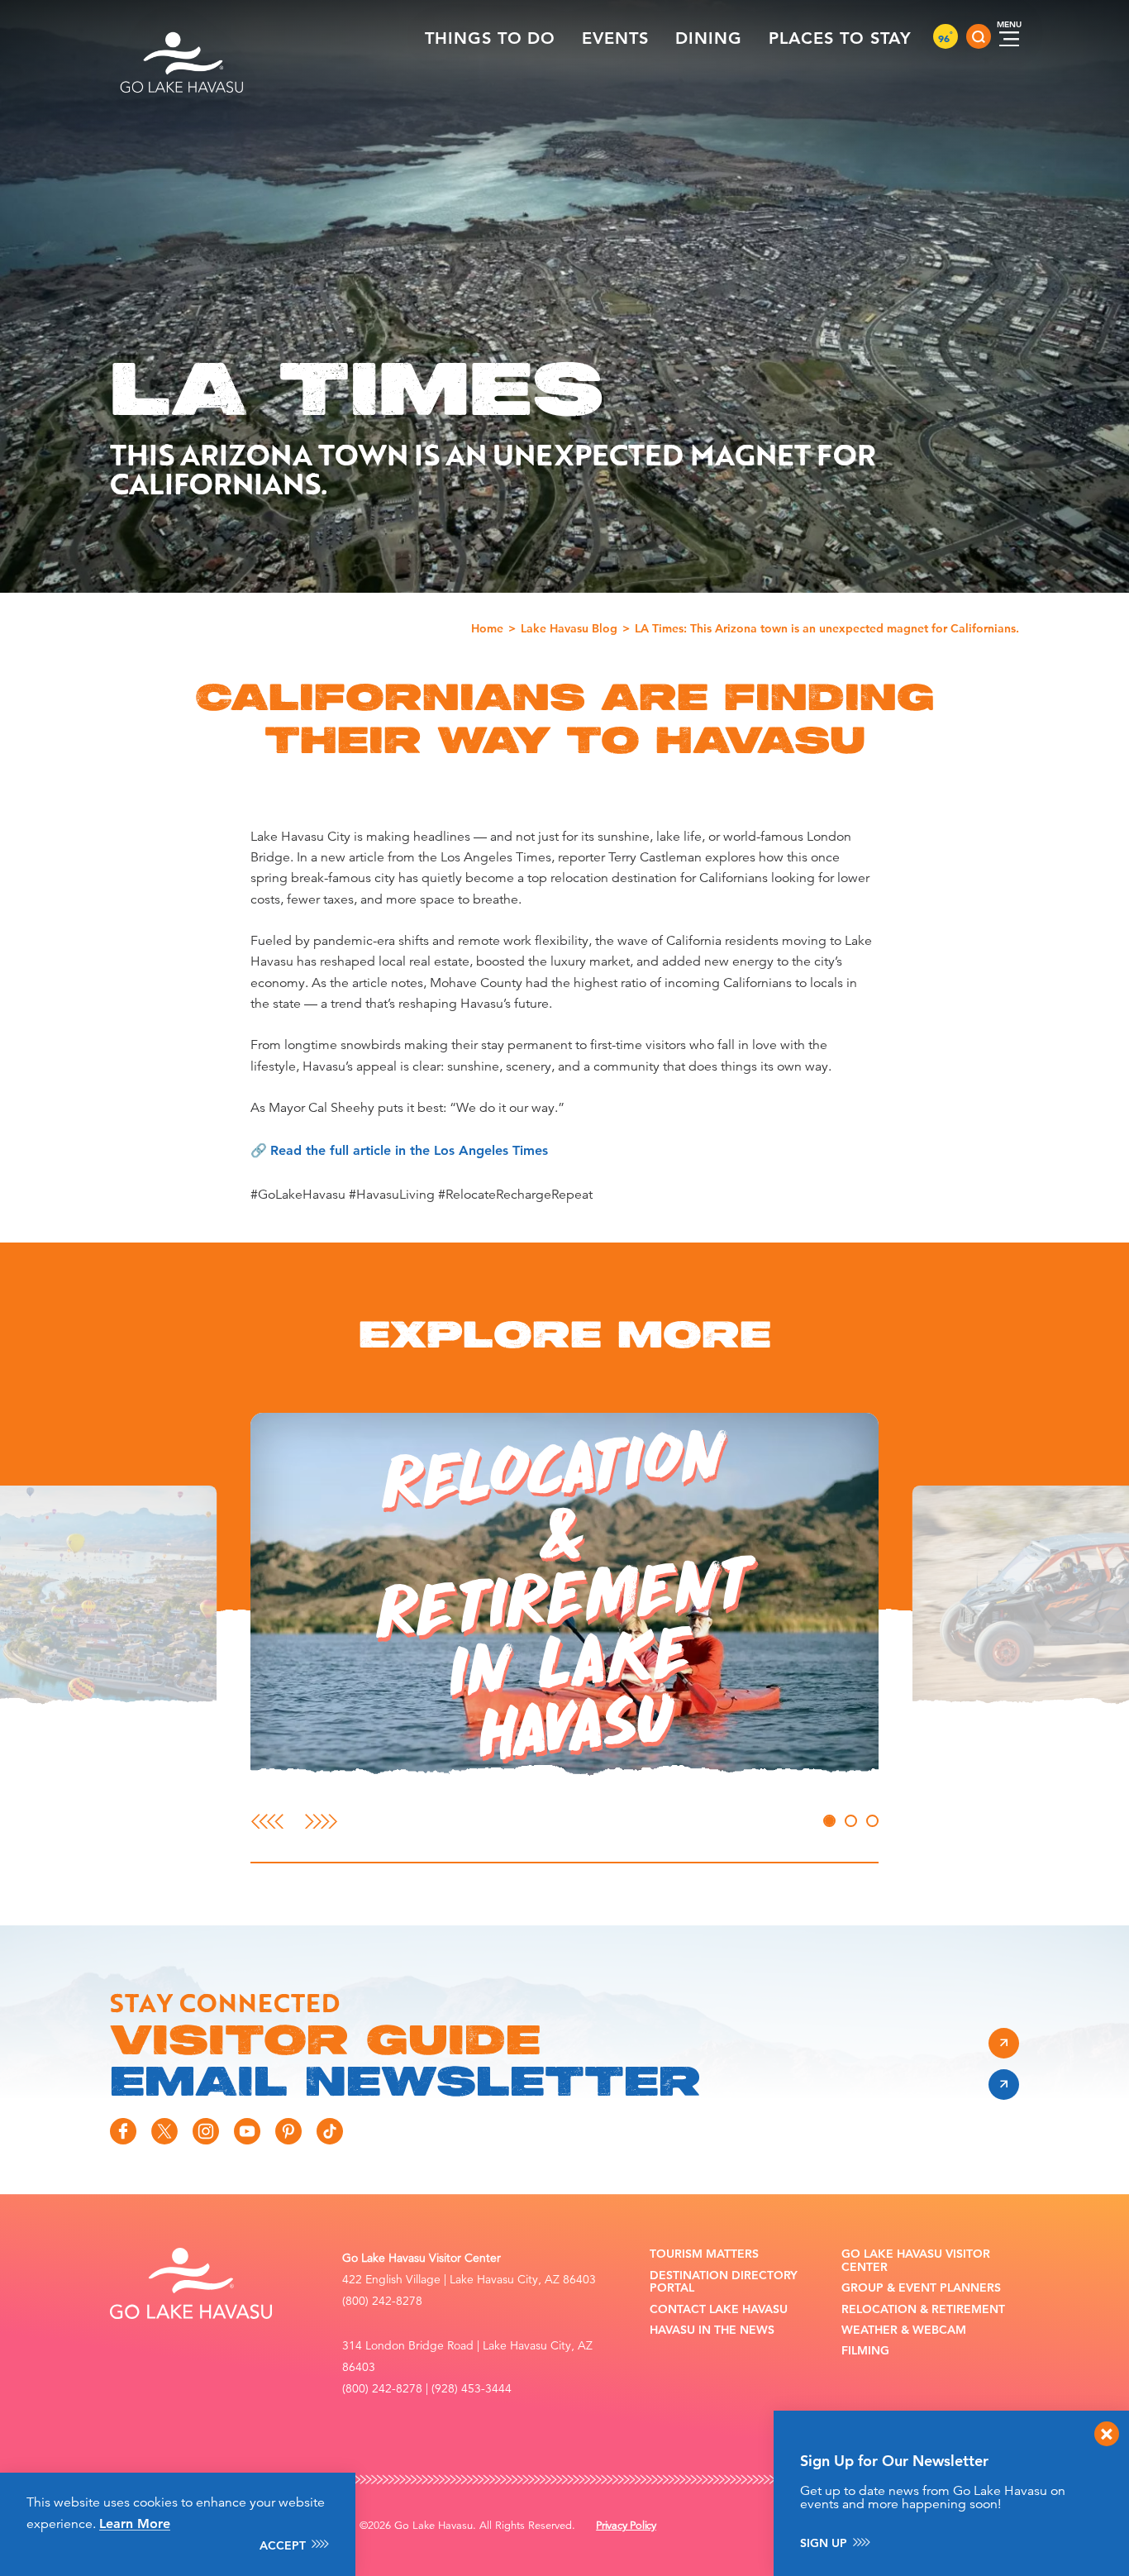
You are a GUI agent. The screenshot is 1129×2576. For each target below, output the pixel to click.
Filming (865, 2351)
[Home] (183, 36)
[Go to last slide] (267, 1821)
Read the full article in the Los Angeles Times (409, 1150)
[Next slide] (322, 1821)
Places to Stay (840, 38)
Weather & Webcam (904, 2330)
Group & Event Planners (921, 2288)
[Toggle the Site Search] (979, 36)
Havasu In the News (712, 2330)
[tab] (829, 1821)
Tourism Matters (704, 2254)
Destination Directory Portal (724, 2282)
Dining (709, 38)
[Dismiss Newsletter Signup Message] (1107, 2434)
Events (615, 38)
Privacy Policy (626, 2526)
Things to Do (491, 38)
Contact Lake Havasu (719, 2309)
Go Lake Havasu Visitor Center (916, 2261)
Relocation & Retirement (923, 2309)
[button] (564, 1596)
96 (946, 38)
